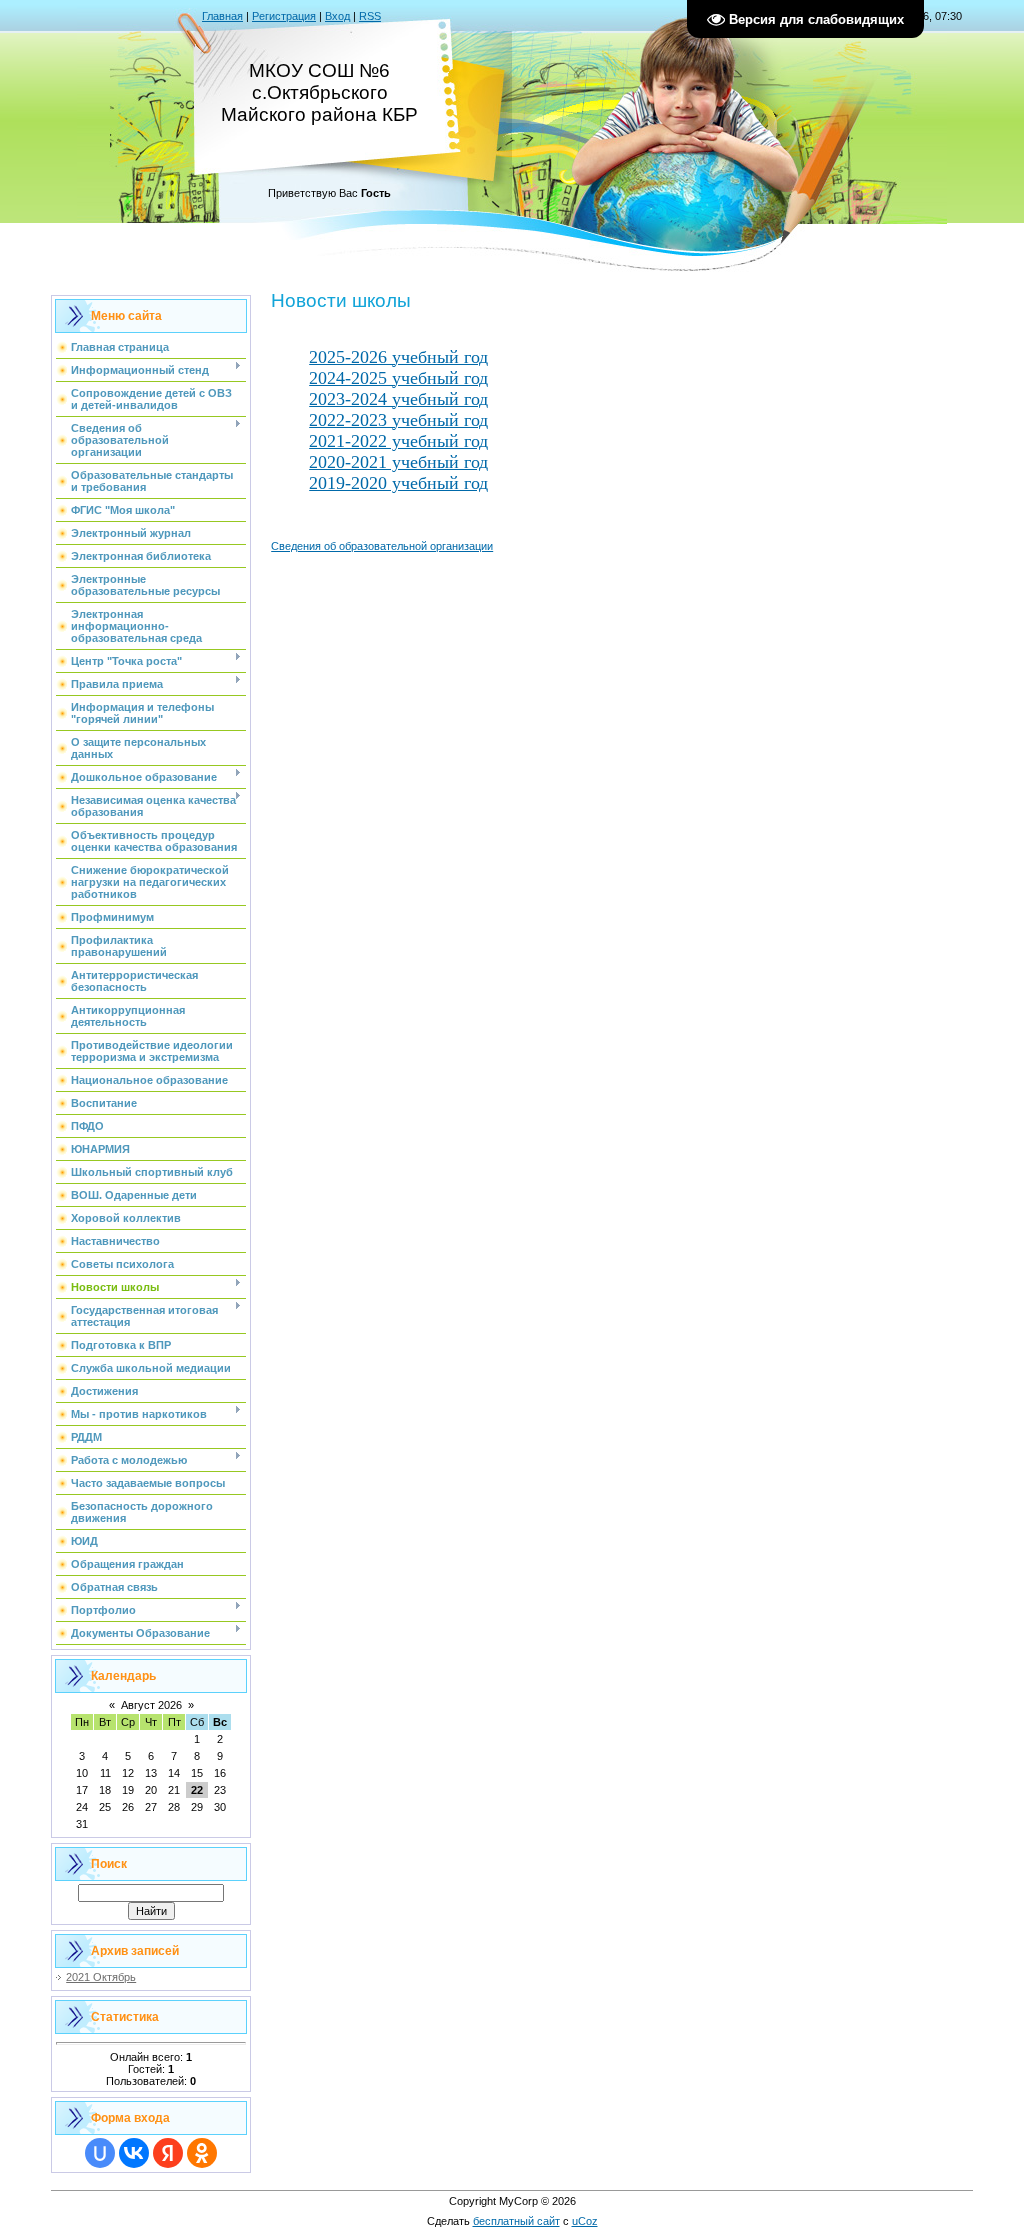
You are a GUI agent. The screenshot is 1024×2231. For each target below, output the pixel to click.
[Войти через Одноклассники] (202, 2153)
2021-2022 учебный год (398, 441)
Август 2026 (151, 1705)
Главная (222, 16)
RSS (370, 16)
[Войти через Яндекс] (168, 2153)
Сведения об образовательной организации (382, 546)
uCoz (585, 2221)
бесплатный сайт (516, 2221)
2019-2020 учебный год (398, 483)
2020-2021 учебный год (398, 462)
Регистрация (284, 16)
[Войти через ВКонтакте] (134, 2153)
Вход (337, 16)
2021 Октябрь (101, 1977)
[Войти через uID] (100, 2153)
